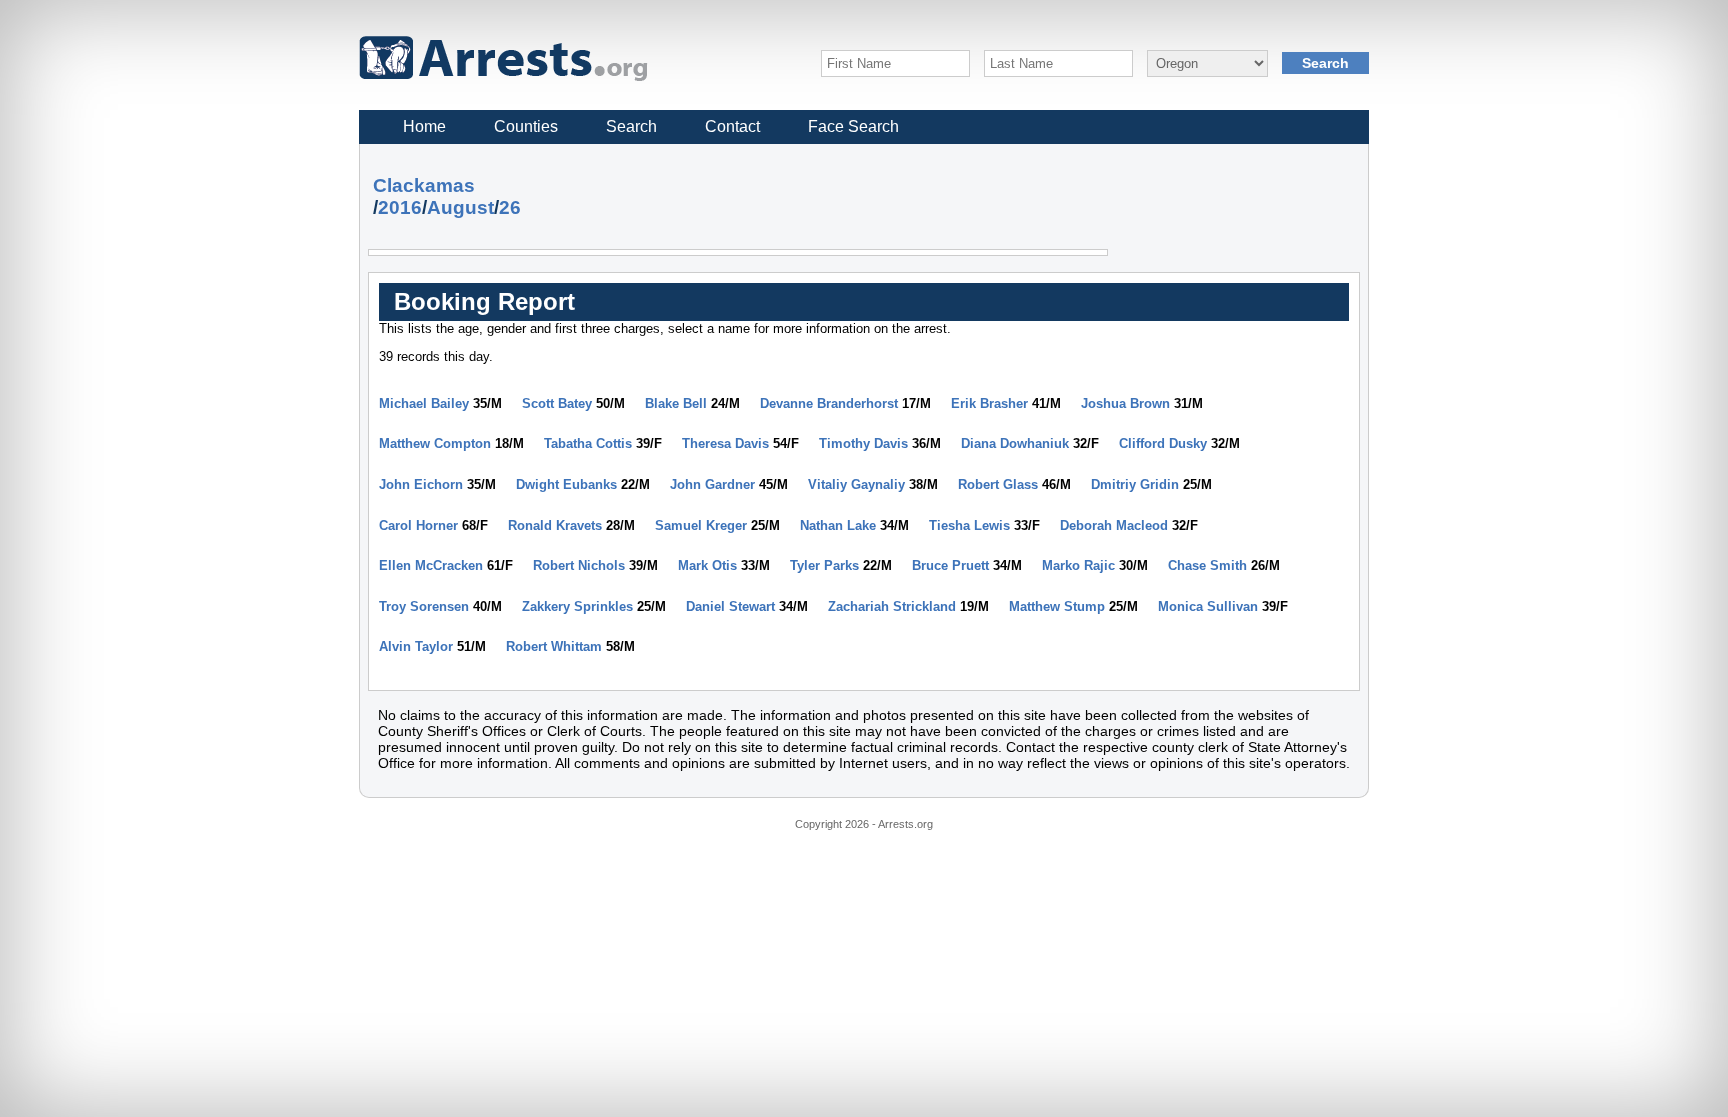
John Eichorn (421, 484)
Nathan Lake (838, 525)
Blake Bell (676, 403)
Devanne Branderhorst (829, 403)
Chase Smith (1207, 565)
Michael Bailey (424, 403)
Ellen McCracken (431, 565)
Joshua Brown (1125, 403)
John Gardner (712, 484)
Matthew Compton (435, 443)
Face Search (853, 126)
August (460, 207)
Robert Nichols (579, 565)
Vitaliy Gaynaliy (856, 484)
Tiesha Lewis (969, 525)
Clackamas (424, 185)
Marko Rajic (1078, 565)
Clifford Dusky (1163, 443)
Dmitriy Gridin (1135, 484)
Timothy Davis (863, 443)
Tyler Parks (824, 565)
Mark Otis (707, 565)
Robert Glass (998, 484)
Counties (526, 126)
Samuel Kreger (701, 525)
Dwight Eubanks (566, 484)
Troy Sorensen (424, 606)
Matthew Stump (1057, 606)
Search (631, 126)
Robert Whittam (554, 646)
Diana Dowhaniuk (1015, 443)
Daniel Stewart (730, 606)
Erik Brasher (989, 403)
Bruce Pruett (950, 565)
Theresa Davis (725, 443)
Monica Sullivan (1208, 606)
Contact (732, 126)
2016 (400, 207)
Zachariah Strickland (892, 606)
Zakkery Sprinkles (577, 606)
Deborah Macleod (1114, 525)
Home (424, 126)
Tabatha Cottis (588, 443)
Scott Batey (557, 403)
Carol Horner (418, 525)
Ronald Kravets (555, 525)
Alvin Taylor (416, 646)
